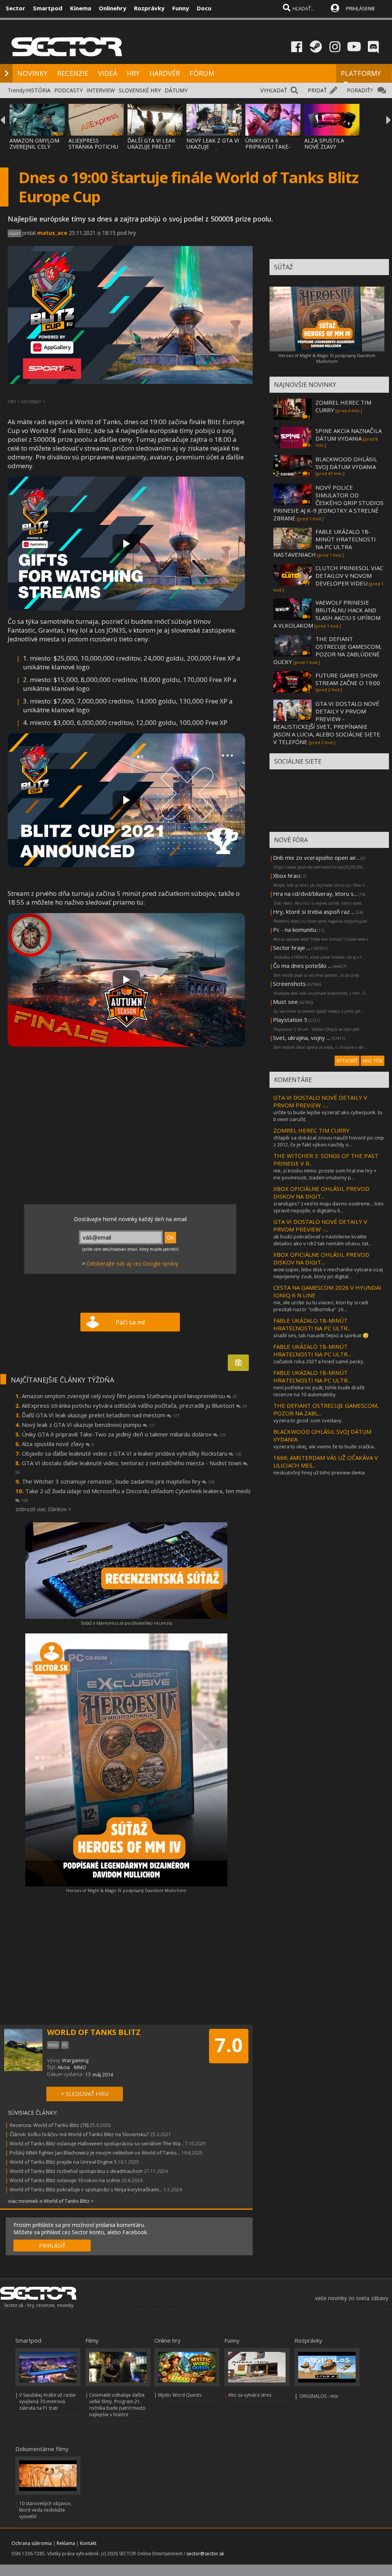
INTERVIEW (101, 90)
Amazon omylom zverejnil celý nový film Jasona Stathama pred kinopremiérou (129, 1396)
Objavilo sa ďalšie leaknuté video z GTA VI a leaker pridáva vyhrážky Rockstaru (132, 1453)
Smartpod (48, 8)
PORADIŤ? (360, 90)
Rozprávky (149, 8)
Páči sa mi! (130, 1322)
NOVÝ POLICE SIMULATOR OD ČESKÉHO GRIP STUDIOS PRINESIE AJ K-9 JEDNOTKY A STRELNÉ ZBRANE (328, 503)
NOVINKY (32, 73)
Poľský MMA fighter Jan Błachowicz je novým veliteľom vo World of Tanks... (95, 2153)
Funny (181, 8)
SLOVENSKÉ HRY (140, 90)
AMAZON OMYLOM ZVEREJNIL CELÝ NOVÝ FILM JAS (34, 147)
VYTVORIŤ (347, 1061)
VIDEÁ (108, 73)
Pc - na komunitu (295, 930)
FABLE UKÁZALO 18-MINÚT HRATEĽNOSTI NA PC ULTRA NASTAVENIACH (325, 543)
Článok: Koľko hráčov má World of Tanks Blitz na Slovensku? (79, 2134)
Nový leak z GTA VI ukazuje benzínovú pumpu (89, 1425)
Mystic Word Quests (180, 2395)
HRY (133, 73)
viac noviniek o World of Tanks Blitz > (51, 2201)
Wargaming (75, 2060)
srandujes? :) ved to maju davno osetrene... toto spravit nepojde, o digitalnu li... (328, 1207)
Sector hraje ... (292, 948)
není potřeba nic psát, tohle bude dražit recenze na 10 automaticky (319, 1391)
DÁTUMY (176, 90)
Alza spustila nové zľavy (58, 1444)
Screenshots (289, 984)
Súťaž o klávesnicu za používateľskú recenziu (127, 1623)
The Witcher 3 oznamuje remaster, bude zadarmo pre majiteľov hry (118, 1481)
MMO (80, 2067)
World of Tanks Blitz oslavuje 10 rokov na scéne (65, 2180)
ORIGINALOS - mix (319, 2396)
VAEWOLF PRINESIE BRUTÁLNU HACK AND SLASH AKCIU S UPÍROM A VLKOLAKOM (327, 614)
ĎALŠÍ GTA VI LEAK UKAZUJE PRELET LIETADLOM (151, 147)
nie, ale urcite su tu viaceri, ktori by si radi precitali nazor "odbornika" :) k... (321, 1306)
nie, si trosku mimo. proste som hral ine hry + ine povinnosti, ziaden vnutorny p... (325, 1174)
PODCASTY (69, 90)
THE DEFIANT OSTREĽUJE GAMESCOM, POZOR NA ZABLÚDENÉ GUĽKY (327, 650)
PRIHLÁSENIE (361, 8)
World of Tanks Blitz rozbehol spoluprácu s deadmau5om (76, 2171)
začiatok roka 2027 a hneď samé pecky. (319, 1361)
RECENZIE (73, 73)
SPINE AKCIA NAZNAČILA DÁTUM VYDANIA (349, 435)
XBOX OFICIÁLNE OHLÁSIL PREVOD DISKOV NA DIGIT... (321, 1192)
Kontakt (88, 2543)
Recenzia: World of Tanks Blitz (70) (49, 2125)
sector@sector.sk (205, 2554)
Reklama (66, 2543)
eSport (15, 233)
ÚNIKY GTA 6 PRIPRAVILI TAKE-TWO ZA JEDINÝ (268, 147)
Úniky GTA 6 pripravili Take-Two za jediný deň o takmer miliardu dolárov (124, 1434)
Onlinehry (113, 8)
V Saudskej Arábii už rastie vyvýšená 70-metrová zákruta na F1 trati (47, 2401)
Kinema (81, 8)
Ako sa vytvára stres (250, 2395)
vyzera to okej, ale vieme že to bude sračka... (325, 1446)
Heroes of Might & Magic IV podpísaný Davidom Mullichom (126, 1890)
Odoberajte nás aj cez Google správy (132, 1263)
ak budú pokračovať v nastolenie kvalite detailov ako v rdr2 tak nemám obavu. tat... (323, 1240)
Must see (285, 1002)
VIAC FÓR (372, 1061)
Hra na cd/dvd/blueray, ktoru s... (315, 894)
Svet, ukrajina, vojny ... (301, 1038)
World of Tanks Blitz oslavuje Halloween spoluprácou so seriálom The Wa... (97, 2143)
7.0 (229, 2045)
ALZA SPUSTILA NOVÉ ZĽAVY (324, 143)
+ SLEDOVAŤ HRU (85, 2094)
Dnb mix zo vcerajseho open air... (316, 858)
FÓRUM (202, 73)
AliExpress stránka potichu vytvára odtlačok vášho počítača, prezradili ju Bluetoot (134, 1405)
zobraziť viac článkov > (43, 1509)
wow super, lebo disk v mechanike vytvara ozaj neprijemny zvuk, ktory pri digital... (328, 1273)
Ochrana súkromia (32, 2543)
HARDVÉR (165, 73)
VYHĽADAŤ (274, 90)
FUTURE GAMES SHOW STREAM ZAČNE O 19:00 (348, 679)
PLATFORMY (361, 73)
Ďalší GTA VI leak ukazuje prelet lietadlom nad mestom (101, 1415)
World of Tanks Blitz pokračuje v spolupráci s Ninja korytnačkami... (86, 2189)
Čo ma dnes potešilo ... (302, 966)
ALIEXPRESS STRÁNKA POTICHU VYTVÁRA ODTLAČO (94, 147)
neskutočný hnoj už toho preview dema (319, 1472)
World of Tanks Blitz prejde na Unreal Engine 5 (63, 2162)
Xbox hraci (287, 876)
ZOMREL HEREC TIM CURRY (311, 1130)
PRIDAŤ (317, 90)
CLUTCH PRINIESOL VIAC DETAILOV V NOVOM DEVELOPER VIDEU (349, 576)
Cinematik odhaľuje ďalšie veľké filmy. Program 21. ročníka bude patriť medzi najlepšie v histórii (117, 2405)
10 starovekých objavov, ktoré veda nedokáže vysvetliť (45, 2510)
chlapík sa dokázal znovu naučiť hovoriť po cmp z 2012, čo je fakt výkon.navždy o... (329, 1141)
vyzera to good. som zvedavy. (308, 1420)
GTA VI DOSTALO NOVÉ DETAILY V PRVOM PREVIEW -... (320, 1101)
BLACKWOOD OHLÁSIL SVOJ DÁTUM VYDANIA (346, 463)
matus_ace (52, 233)
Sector (16, 8)
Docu (204, 8)
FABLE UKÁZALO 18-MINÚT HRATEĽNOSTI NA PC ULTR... (312, 1324)
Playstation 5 (290, 1020)
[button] (126, 544)
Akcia (64, 2067)
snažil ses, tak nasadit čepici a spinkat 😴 (321, 1335)
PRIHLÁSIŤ (52, 2246)
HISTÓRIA (38, 90)
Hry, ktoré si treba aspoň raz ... (314, 912)
